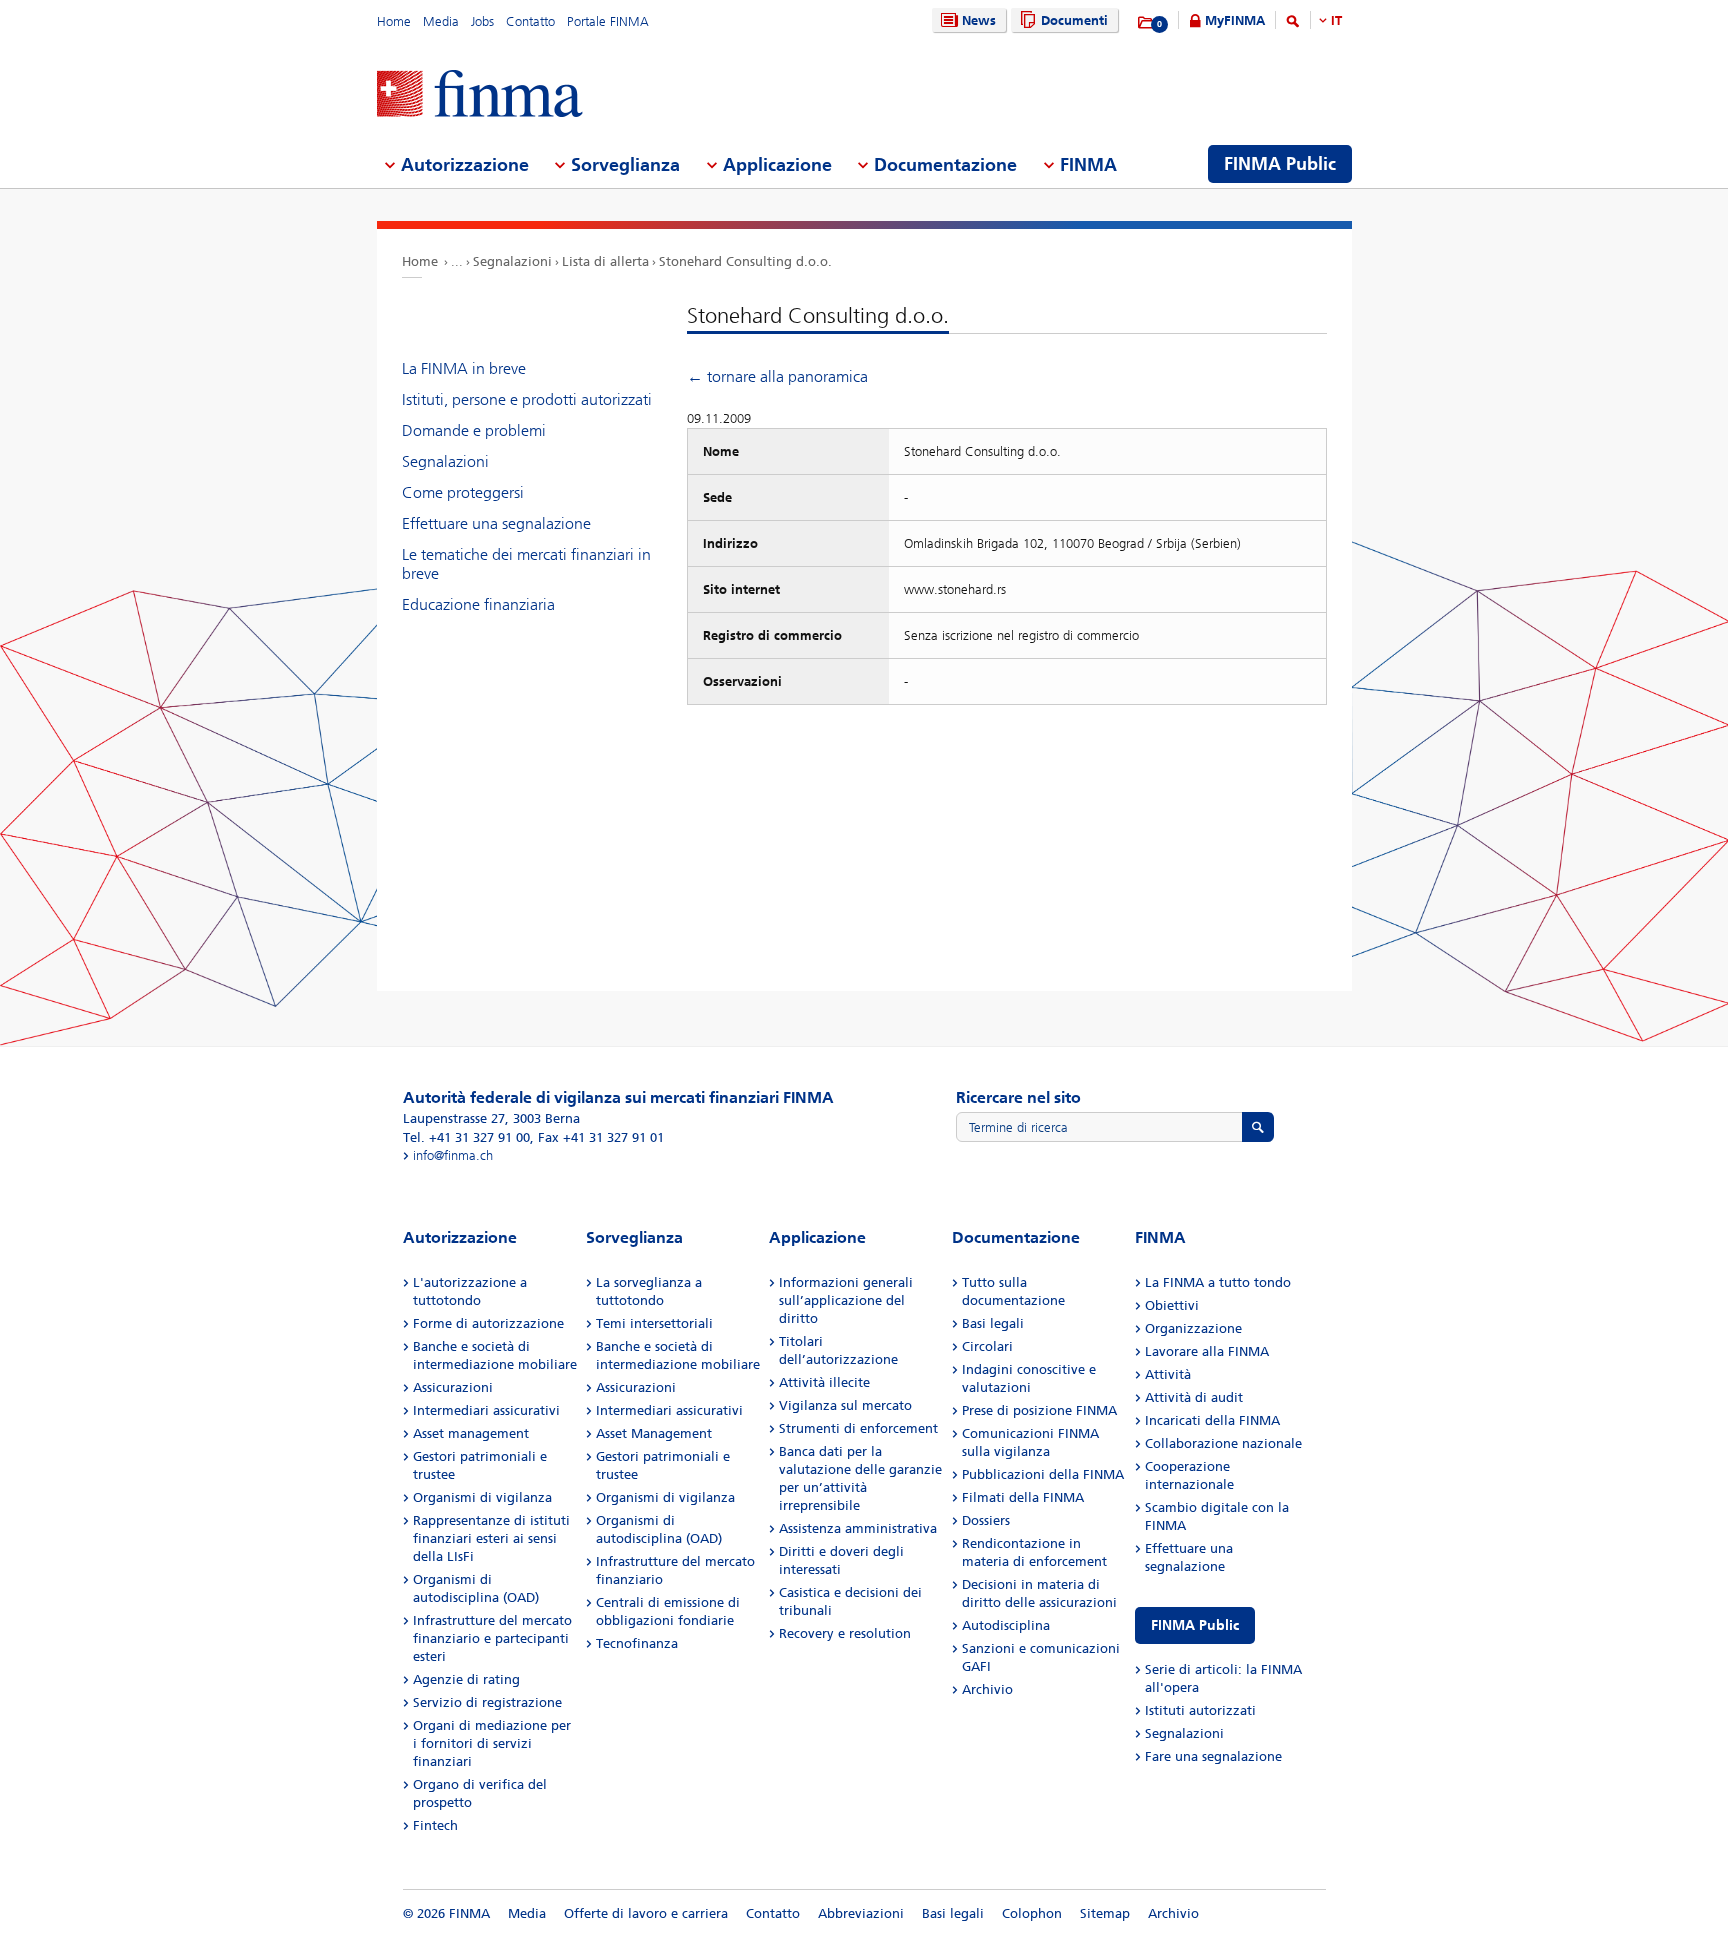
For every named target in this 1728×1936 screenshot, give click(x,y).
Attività (1168, 1374)
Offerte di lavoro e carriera (646, 1913)
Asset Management (654, 1433)
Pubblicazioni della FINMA (1043, 1474)
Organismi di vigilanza (482, 1497)
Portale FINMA (608, 21)
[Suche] (1293, 24)
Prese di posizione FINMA (1039, 1410)
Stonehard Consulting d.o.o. (745, 261)
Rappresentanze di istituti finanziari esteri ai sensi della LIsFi (491, 1538)
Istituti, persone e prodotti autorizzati (527, 399)
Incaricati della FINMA (1212, 1420)
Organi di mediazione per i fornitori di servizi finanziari (492, 1743)
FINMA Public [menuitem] (1280, 164)
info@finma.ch (453, 1155)
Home (394, 21)
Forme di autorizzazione (488, 1323)
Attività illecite (824, 1382)
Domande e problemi (474, 430)
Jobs (482, 21)
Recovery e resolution (845, 1633)
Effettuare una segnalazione (496, 523)
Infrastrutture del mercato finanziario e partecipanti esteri (492, 1638)
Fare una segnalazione (1213, 1756)
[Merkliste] (1146, 23)
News (979, 20)
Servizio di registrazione (487, 1702)
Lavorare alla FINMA (1207, 1351)
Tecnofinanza (637, 1643)
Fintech (435, 1825)
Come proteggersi (463, 492)
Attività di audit (1194, 1397)
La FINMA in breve (464, 368)
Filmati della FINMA (1023, 1497)
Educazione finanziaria (478, 604)
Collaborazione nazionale (1223, 1443)
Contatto (530, 21)
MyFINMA (1235, 20)
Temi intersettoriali (654, 1323)
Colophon (1032, 1913)
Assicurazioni (453, 1387)
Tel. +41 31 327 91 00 (466, 1137)
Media (441, 21)
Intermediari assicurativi (486, 1410)
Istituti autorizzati (1200, 1710)
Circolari (987, 1346)
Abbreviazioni (861, 1913)
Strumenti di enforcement (858, 1428)
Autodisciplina (1006, 1625)
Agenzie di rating (466, 1679)
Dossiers (986, 1520)
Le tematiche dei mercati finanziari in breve (526, 564)
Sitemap (1105, 1913)
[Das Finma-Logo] (480, 95)
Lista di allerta (605, 261)
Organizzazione (1193, 1328)
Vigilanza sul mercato (845, 1405)
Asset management (471, 1433)
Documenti (1074, 20)
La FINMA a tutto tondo (1218, 1282)
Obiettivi (1172, 1305)
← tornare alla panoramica (777, 376)
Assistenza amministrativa (858, 1528)
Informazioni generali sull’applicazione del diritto (846, 1300)
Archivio (987, 1689)
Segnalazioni (512, 261)
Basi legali (993, 1323)
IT (1336, 20)
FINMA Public (1195, 1625)
